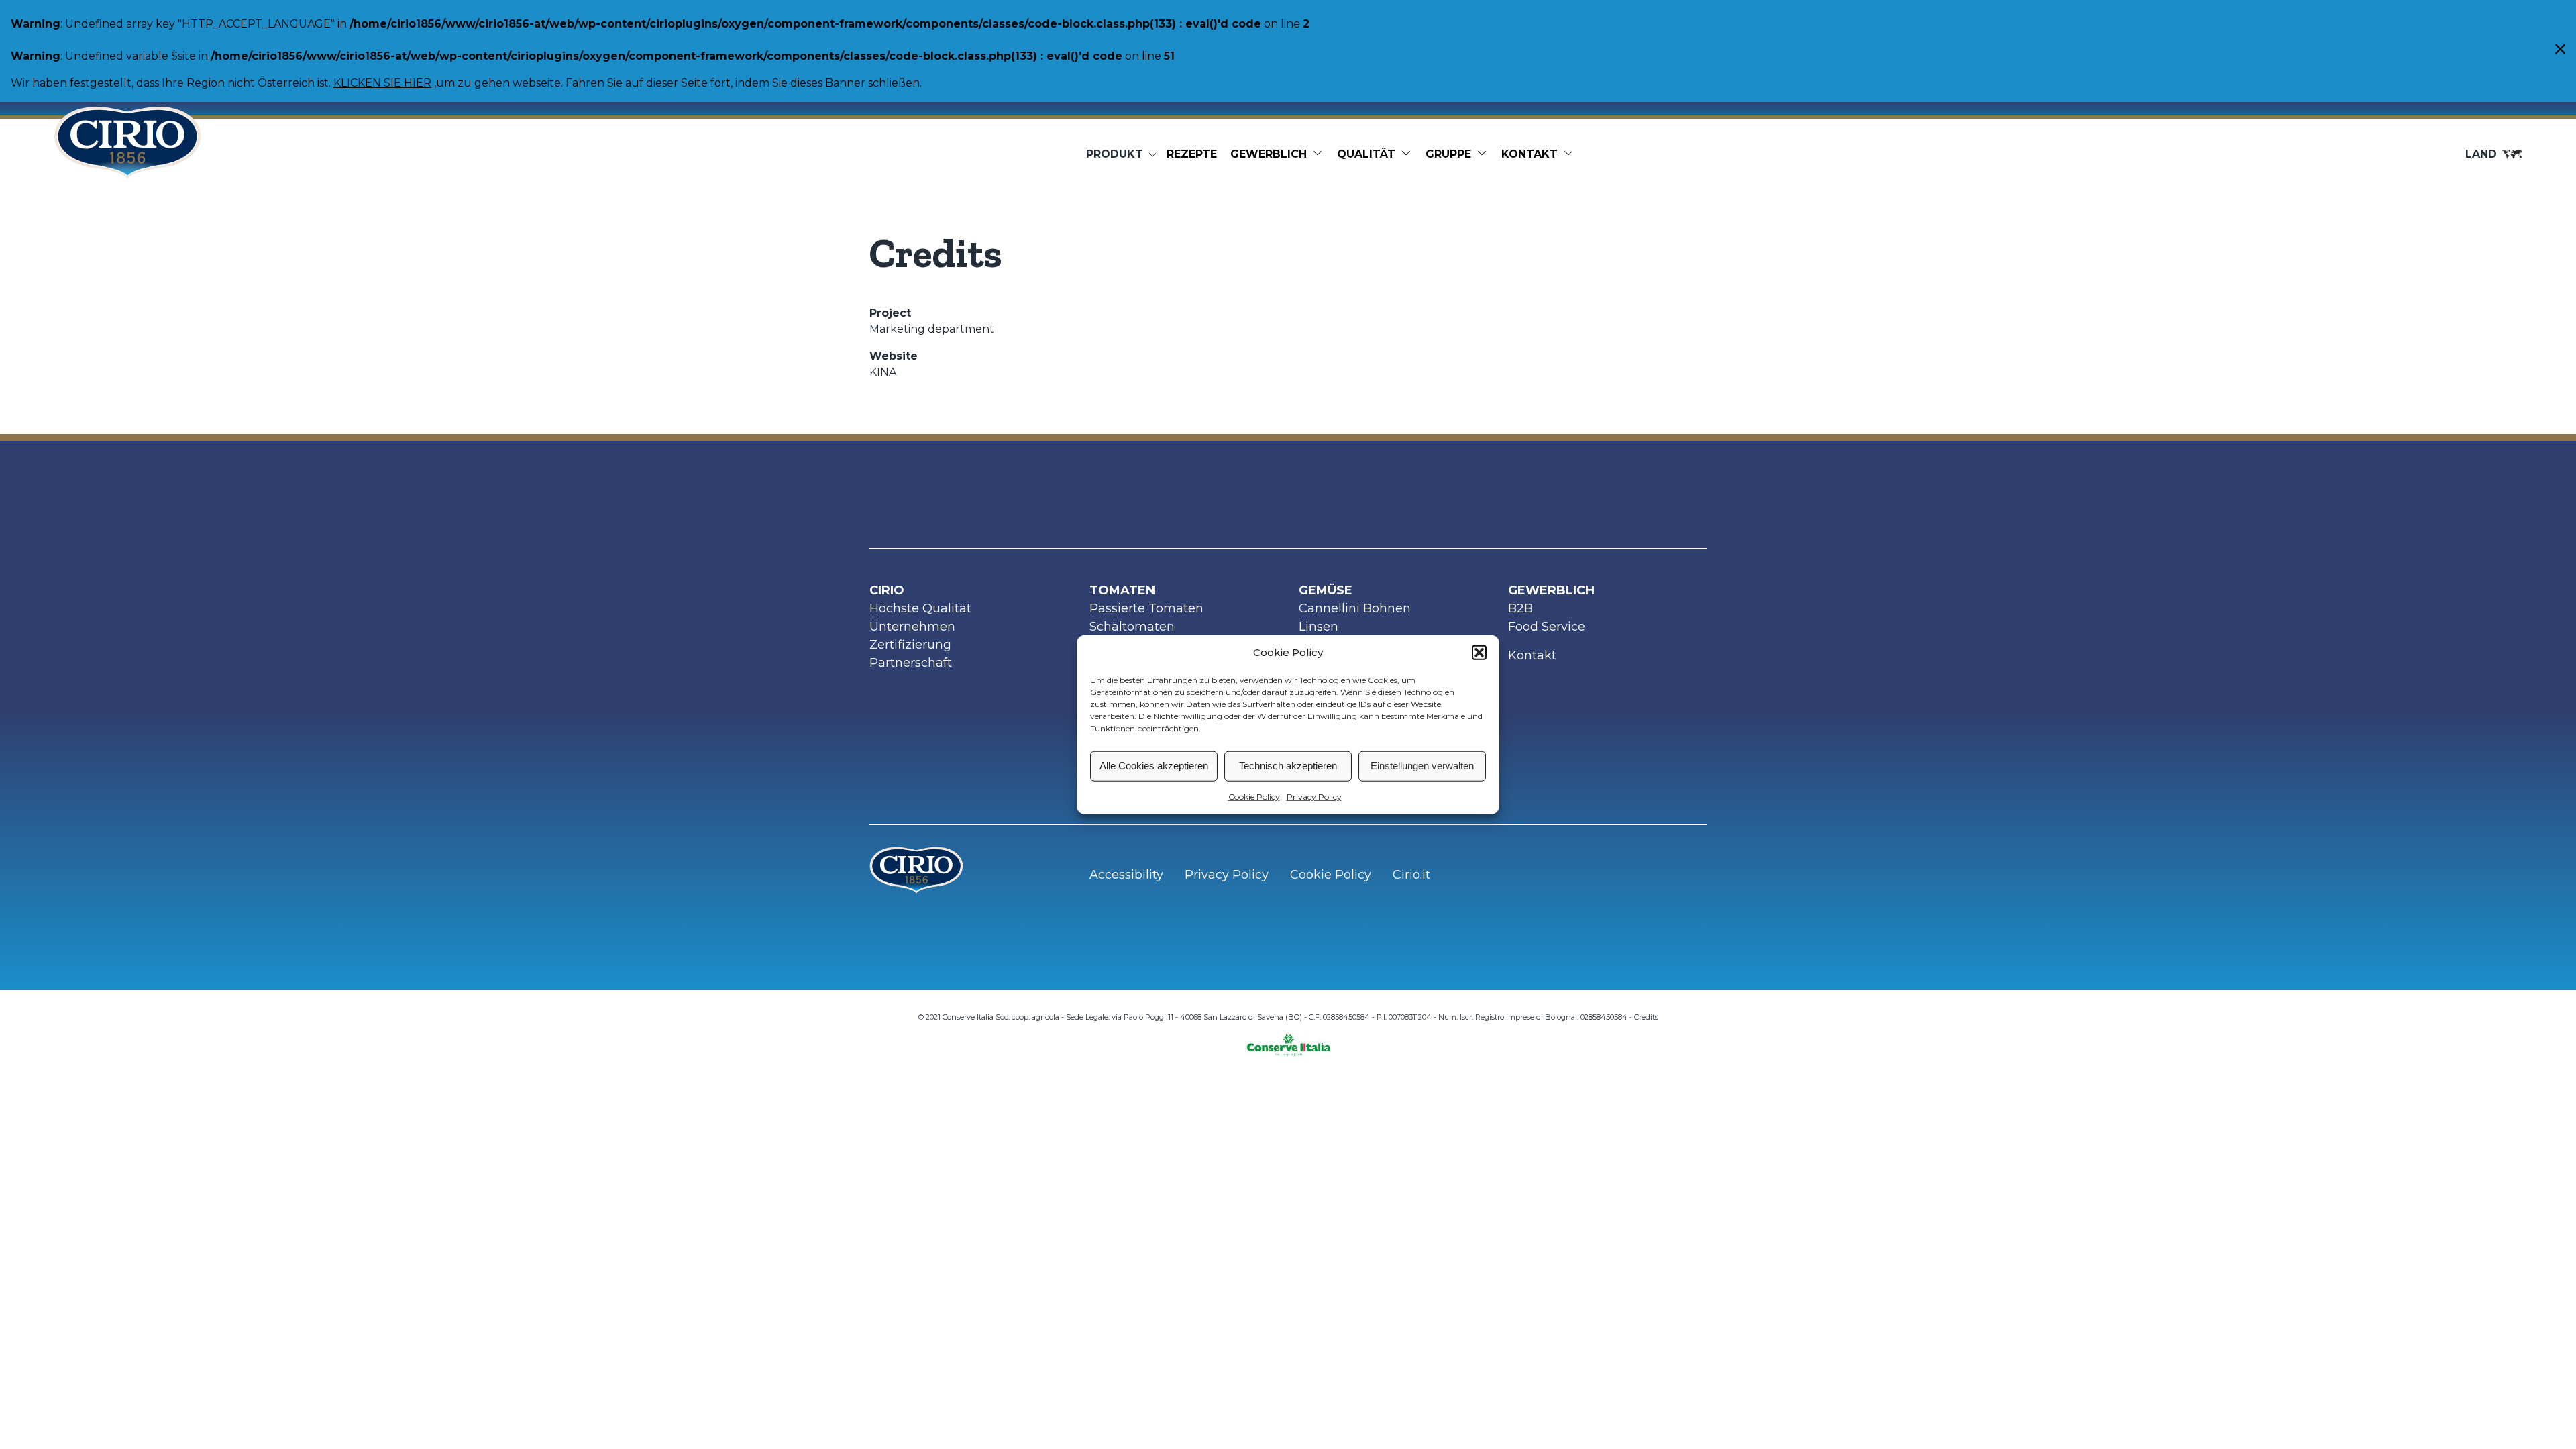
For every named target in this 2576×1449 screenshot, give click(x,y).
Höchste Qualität (920, 608)
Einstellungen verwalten (1422, 766)
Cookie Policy (1254, 796)
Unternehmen (912, 627)
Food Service (1547, 627)
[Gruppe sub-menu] (1485, 154)
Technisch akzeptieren (1288, 766)
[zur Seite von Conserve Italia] (1288, 1040)
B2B (1520, 608)
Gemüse (1326, 590)
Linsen (1319, 627)
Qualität (1366, 154)
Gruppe (1448, 154)
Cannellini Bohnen (1355, 608)
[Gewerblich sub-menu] (1320, 154)
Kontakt (1529, 154)
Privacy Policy (1314, 796)
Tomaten (1122, 590)
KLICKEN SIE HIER (382, 83)
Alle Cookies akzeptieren (1154, 766)
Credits (1646, 1017)
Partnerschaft (911, 663)
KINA (883, 372)
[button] (1479, 653)
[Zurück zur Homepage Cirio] (127, 154)
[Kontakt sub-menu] (1571, 154)
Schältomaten (1132, 627)
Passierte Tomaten (1146, 608)
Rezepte (1192, 154)
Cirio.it (1411, 875)
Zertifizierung (910, 645)
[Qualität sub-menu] (1409, 154)
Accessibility (1126, 875)
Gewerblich (1269, 154)
